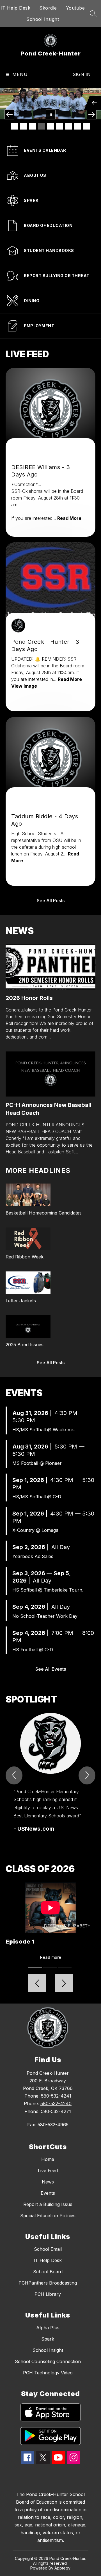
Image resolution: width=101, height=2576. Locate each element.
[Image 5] (50, 126)
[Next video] (64, 1983)
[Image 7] (68, 126)
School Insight (43, 19)
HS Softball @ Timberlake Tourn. (48, 1590)
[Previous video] (37, 1983)
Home (48, 2159)
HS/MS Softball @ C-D (37, 1497)
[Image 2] (24, 126)
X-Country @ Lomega (35, 1530)
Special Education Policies (48, 2216)
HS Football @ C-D (33, 1650)
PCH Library (48, 2294)
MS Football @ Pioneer (37, 1463)
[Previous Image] (9, 114)
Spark (48, 2339)
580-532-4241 (56, 2096)
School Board (48, 2272)
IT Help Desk (15, 8)
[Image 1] (15, 126)
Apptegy (62, 2568)
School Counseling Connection (48, 2361)
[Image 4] (42, 126)
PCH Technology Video (48, 2373)
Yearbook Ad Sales (33, 1556)
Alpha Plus (48, 2328)
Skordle (48, 8)
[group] (50, 1773)
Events (48, 2193)
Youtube (75, 8)
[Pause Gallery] (51, 114)
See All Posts (51, 901)
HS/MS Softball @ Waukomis (43, 1430)
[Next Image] (92, 114)
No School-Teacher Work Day (45, 1616)
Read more (51, 1957)
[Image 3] (33, 126)
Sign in (82, 74)
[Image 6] (59, 126)
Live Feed (48, 2171)
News (48, 2182)
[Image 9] (86, 126)
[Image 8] (77, 126)
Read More (69, 518)
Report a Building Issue (48, 2204)
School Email (48, 2249)
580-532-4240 (56, 2103)
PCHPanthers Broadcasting (48, 2283)
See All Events (51, 1669)
